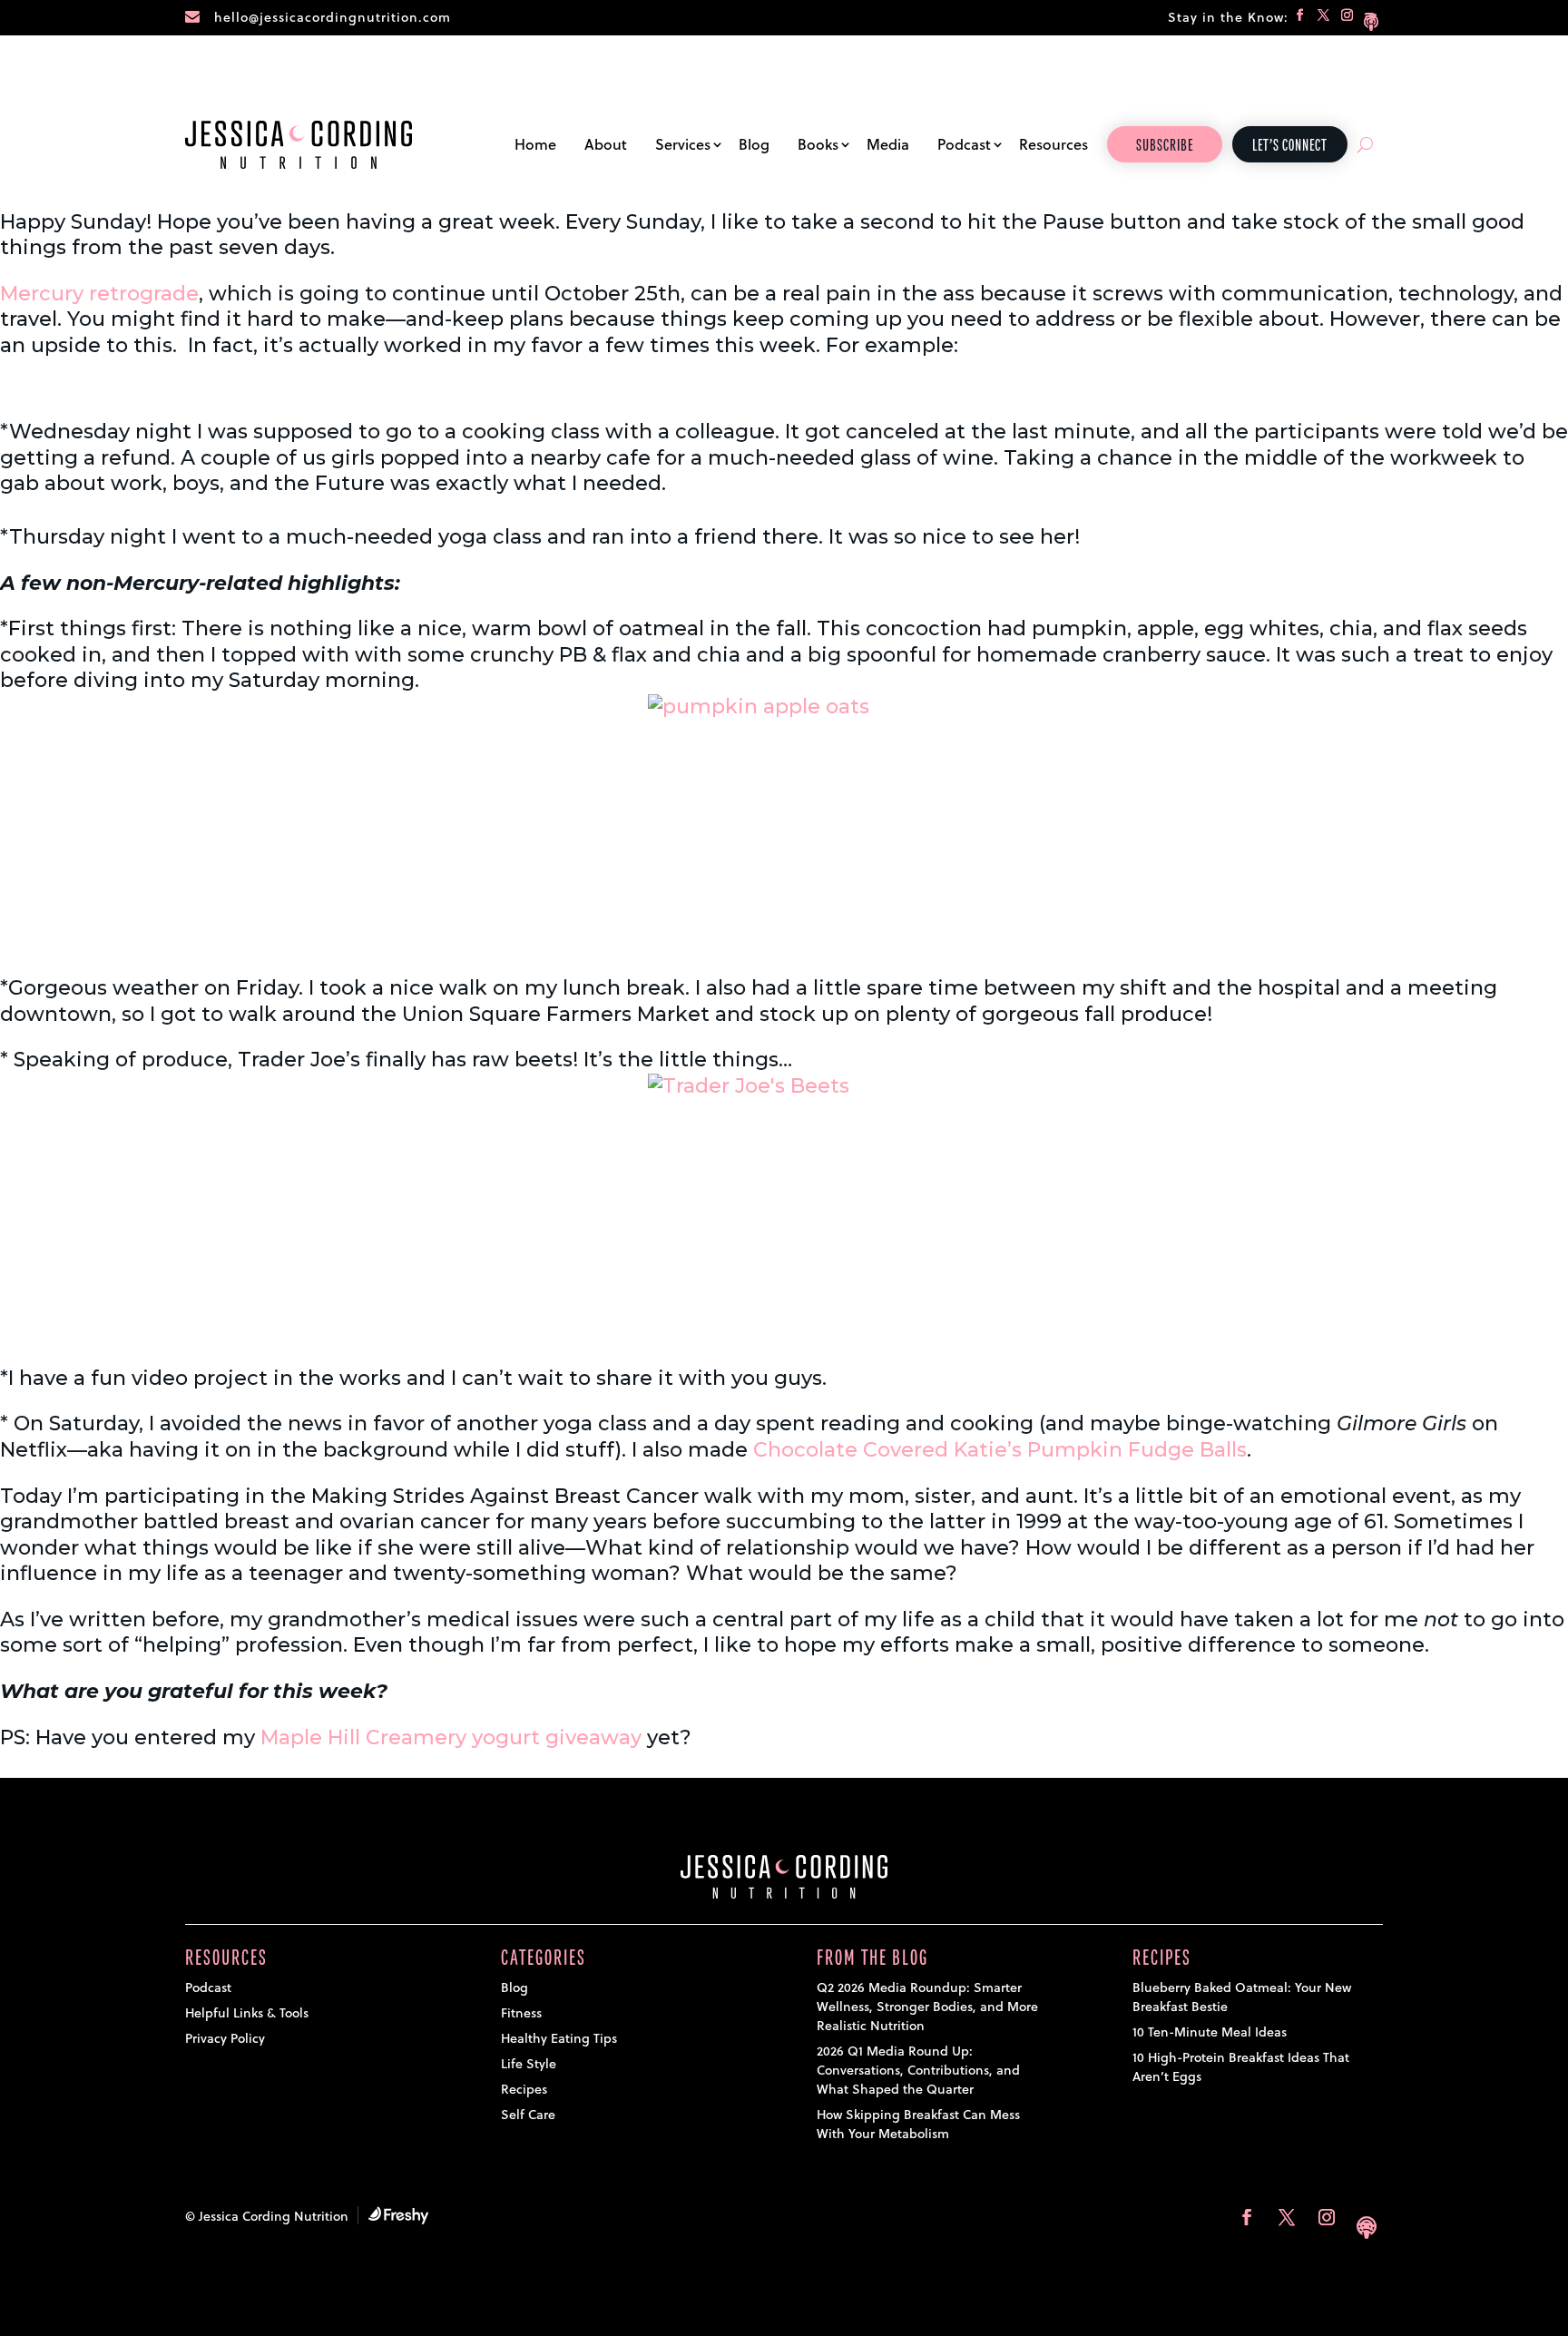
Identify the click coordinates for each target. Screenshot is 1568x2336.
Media (888, 144)
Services (683, 144)
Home (535, 144)
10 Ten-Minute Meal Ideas (1210, 2032)
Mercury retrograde (99, 294)
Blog (754, 144)
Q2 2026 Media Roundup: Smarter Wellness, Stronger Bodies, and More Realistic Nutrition (927, 2007)
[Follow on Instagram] (1347, 18)
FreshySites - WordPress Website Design (398, 2215)
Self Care (528, 2115)
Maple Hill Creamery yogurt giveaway (451, 1737)
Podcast (964, 144)
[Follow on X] (1324, 18)
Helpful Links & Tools (247, 2013)
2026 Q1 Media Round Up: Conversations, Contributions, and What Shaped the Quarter (918, 2070)
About (606, 144)
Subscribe (1165, 146)
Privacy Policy (225, 2038)
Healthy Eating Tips (559, 2038)
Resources (1053, 144)
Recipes (524, 2089)
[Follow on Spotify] (1371, 18)
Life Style (529, 2064)
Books (818, 144)
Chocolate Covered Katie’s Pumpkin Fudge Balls (1000, 1450)
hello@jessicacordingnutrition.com (333, 17)
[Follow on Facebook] (1300, 18)
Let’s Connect (1290, 146)
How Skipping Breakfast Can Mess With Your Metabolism (918, 2124)
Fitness (521, 2013)
